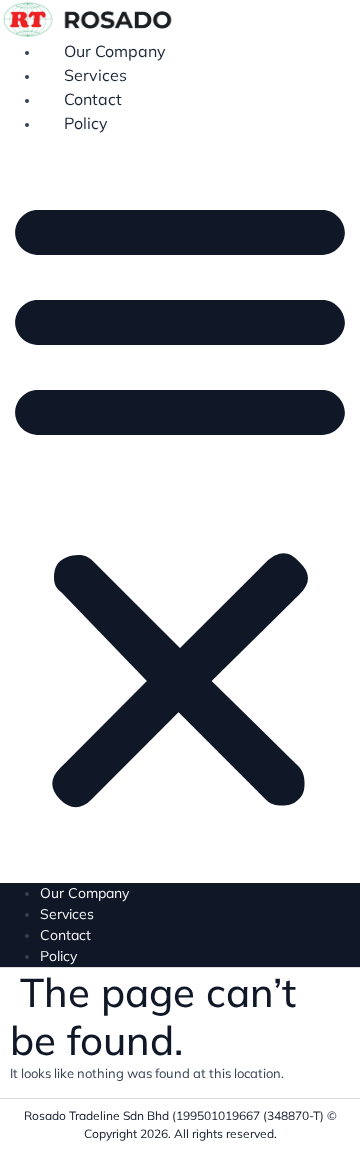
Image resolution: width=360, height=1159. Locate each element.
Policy (86, 123)
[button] (180, 500)
